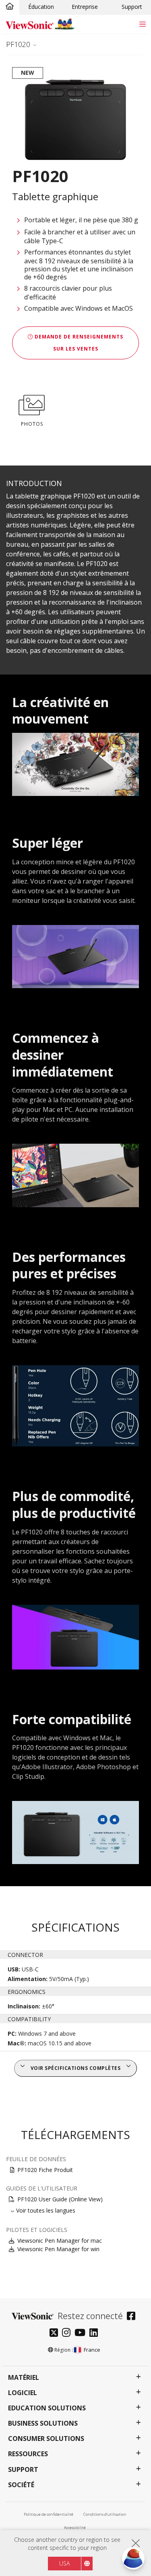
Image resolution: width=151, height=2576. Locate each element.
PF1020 (18, 44)
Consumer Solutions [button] (46, 2439)
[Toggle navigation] (142, 24)
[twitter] (56, 2333)
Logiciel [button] (23, 2393)
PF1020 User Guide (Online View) (60, 2199)
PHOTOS (32, 424)
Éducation (41, 7)
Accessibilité (75, 2528)
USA (64, 2563)
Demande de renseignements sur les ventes (78, 343)
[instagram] (68, 2333)
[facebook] (133, 2317)
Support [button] (23, 2470)
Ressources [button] (28, 2454)
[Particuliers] (10, 7)
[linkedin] (96, 2333)
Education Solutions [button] (47, 2408)
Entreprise (85, 7)
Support (132, 7)
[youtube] (82, 2333)
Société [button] (21, 2485)
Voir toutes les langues (46, 2210)
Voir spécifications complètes (76, 2068)
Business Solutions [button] (43, 2423)
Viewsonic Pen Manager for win (58, 2249)
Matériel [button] (24, 2378)
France (92, 2350)
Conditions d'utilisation (105, 2514)
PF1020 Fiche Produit (45, 2170)
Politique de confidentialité (49, 2514)
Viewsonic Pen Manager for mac (60, 2241)
